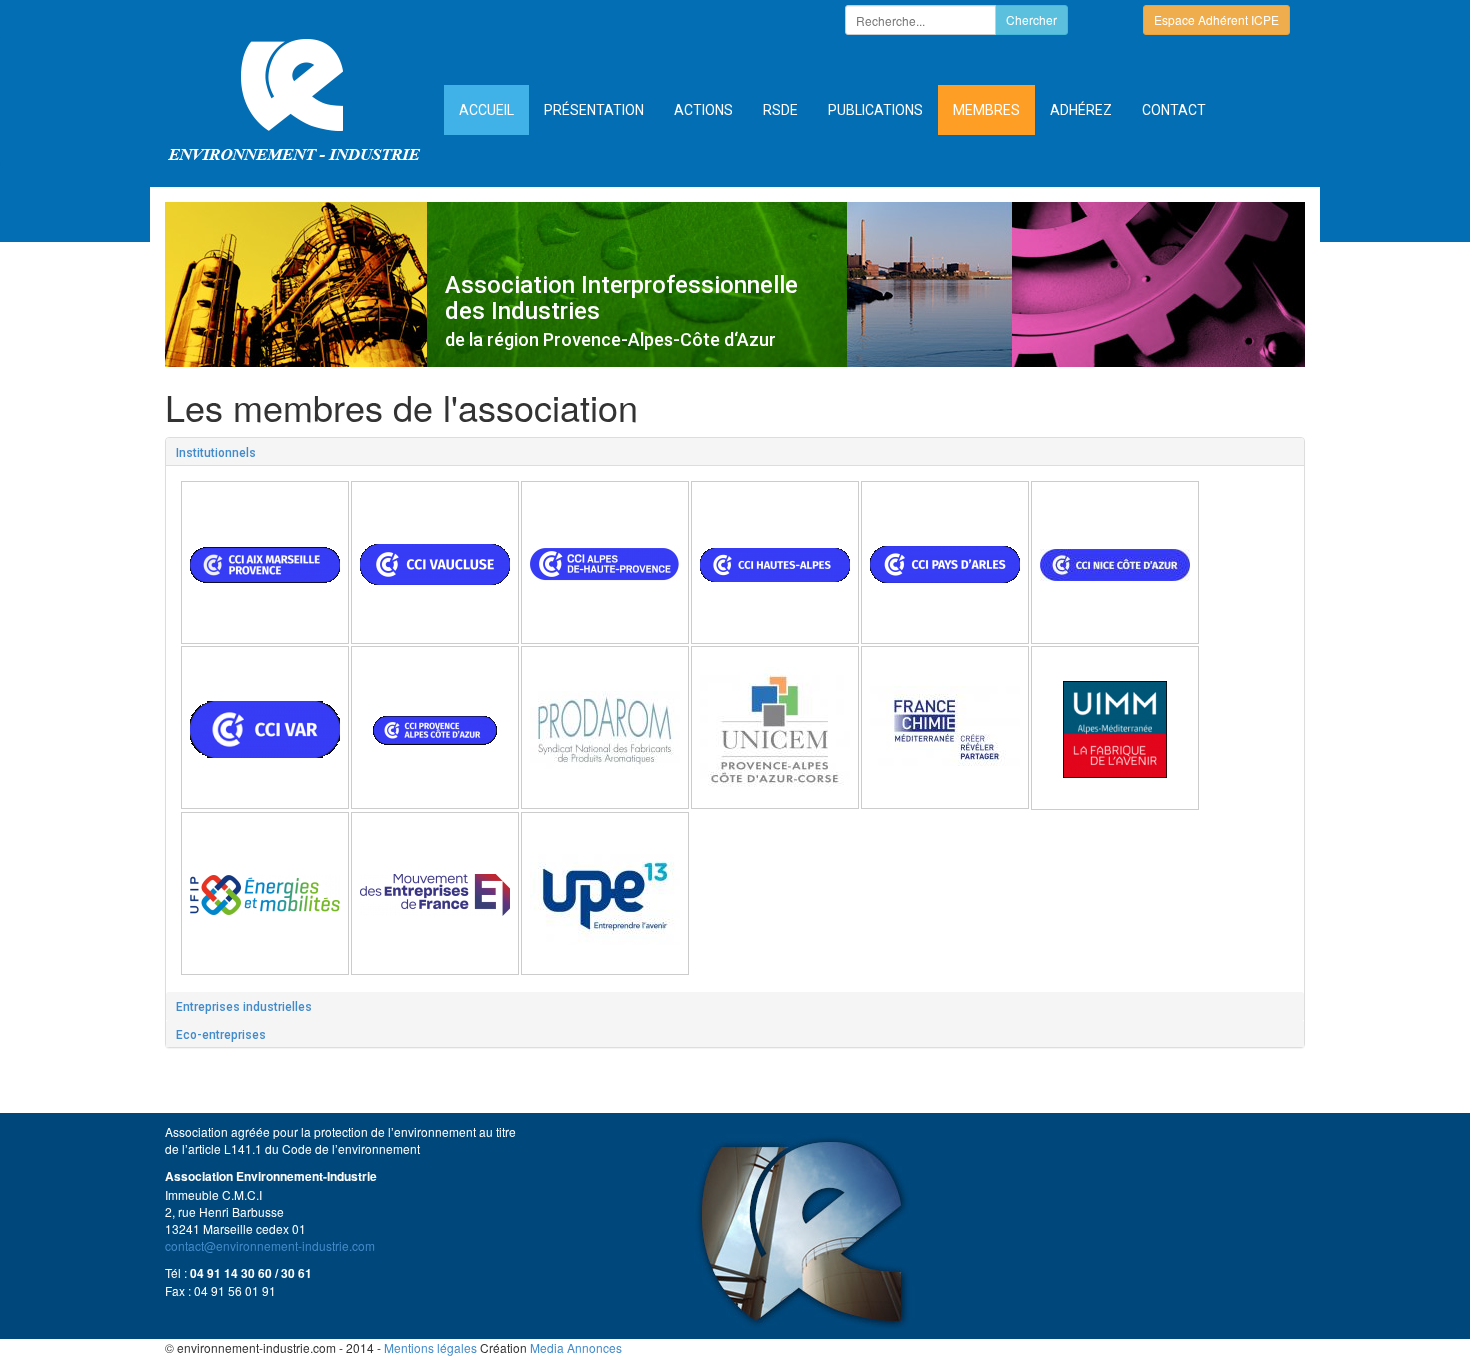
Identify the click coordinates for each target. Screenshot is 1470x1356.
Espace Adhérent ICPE (1216, 19)
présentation (594, 110)
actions (703, 110)
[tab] (735, 452)
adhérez (1081, 110)
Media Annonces (576, 1347)
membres (986, 110)
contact (1174, 110)
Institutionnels (216, 453)
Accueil (486, 110)
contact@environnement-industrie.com (270, 1245)
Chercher (1031, 19)
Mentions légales (430, 1347)
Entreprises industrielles (244, 1007)
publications (875, 110)
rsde (780, 110)
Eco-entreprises (221, 1035)
